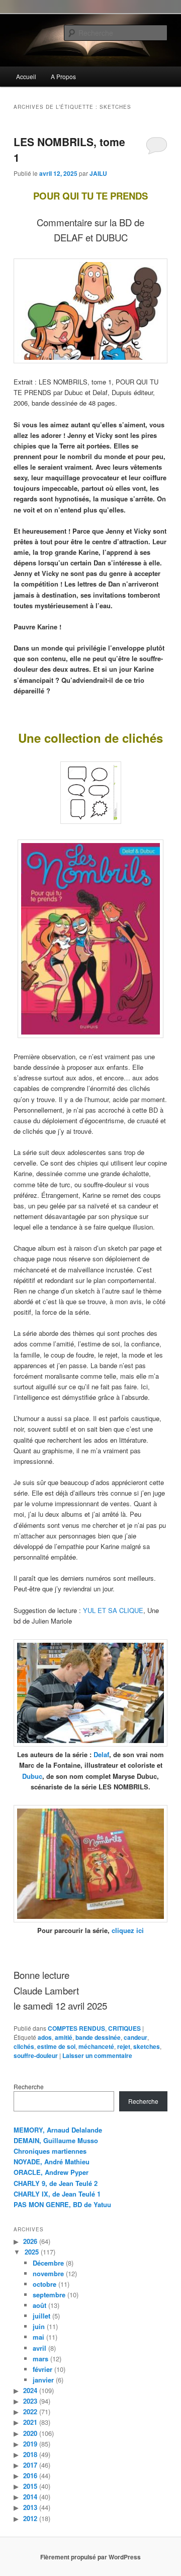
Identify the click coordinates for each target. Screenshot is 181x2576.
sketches (147, 2046)
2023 (30, 2401)
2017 (30, 2465)
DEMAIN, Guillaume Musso (56, 2140)
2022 (30, 2411)
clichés (24, 2046)
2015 (30, 2486)
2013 (30, 2507)
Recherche (29, 2086)
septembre (49, 2295)
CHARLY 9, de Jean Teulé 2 (56, 2183)
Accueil (26, 76)
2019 (30, 2444)
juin (39, 2326)
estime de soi (56, 2046)
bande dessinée (98, 2037)
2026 (30, 2241)
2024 (30, 2390)
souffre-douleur (36, 2055)
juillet (41, 2316)
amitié (64, 2037)
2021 (30, 2422)
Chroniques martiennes (50, 2151)
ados (45, 2037)
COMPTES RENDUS (76, 2028)
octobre (44, 2284)
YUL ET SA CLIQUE (113, 1610)
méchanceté (96, 2046)
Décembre (48, 2263)
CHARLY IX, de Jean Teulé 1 (57, 2194)
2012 (30, 2518)
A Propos (63, 76)
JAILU (98, 173)
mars (40, 2359)
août (39, 2305)
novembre (48, 2273)
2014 (30, 2497)
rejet (124, 2046)
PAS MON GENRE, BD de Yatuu (62, 2204)
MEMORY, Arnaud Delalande (58, 2130)
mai (38, 2337)
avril (39, 2348)
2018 (30, 2454)
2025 (32, 2252)
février (42, 2369)
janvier (43, 2380)
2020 (30, 2433)
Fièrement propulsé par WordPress (90, 2557)
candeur (135, 2037)
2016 (30, 2475)
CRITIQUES (124, 2028)
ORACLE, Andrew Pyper (51, 2172)
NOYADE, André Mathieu (52, 2162)
